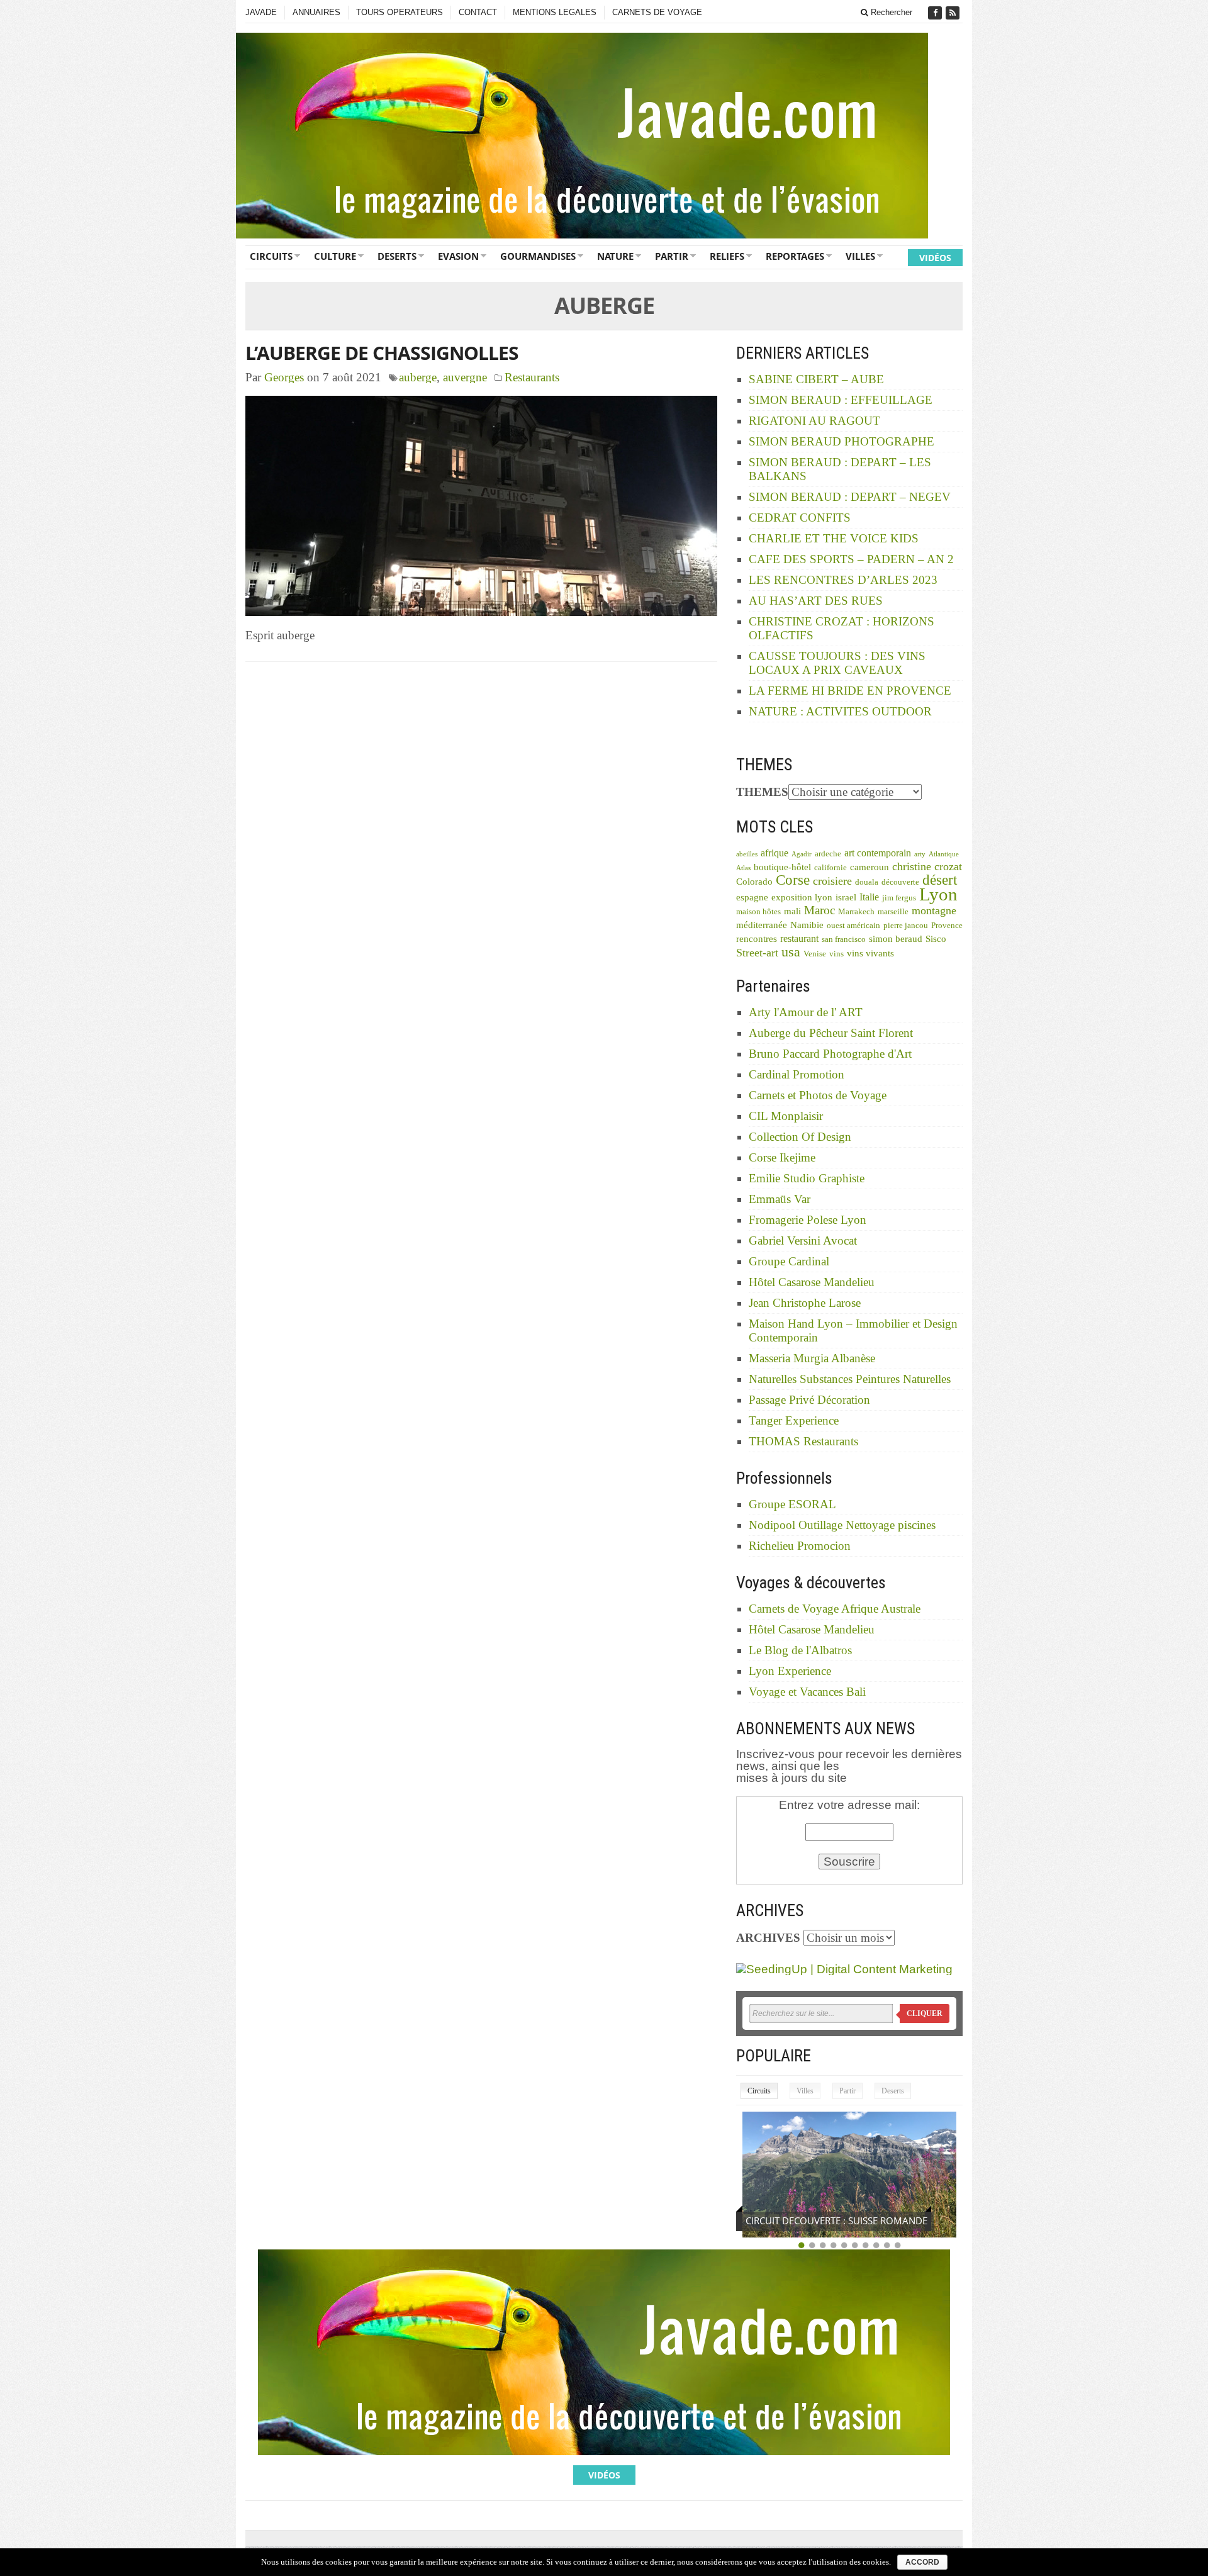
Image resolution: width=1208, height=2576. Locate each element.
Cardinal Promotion (797, 1074)
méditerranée (762, 925)
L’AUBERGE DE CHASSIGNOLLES (382, 353)
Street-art (757, 953)
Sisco (936, 939)
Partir (672, 256)
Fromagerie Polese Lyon (808, 1220)
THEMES (762, 792)
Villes (860, 256)
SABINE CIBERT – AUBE (816, 379)
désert (940, 880)
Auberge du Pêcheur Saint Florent (831, 1033)
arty (920, 854)
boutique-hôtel (782, 867)
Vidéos (935, 258)
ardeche (828, 854)
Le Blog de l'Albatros (800, 1650)
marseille (893, 912)
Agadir (802, 854)
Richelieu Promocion (800, 1546)
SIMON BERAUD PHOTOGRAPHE (842, 441)
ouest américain (853, 926)
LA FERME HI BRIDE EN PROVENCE (850, 691)
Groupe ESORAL (792, 1504)
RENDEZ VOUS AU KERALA (803, 2220)
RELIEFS (727, 256)
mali (792, 911)
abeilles (747, 854)
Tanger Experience (794, 1420)
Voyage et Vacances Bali (807, 1692)
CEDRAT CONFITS (800, 518)
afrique (775, 853)
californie (830, 868)
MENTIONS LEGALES (555, 12)
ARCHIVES (768, 1938)
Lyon (938, 894)
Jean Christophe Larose (805, 1303)
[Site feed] (954, 13)
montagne (934, 910)
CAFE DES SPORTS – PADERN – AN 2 (851, 559)
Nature (615, 256)
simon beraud (896, 939)
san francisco (844, 939)
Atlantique (944, 854)
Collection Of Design (800, 1137)
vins (836, 954)
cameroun (870, 867)
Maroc (819, 910)
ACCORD (922, 2562)
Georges (284, 377)
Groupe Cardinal (789, 1261)
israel (846, 897)
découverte (900, 882)
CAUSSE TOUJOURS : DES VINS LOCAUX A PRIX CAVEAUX (837, 663)
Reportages (795, 256)
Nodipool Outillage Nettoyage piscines (842, 1525)
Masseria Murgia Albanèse (812, 1358)
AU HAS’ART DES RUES (816, 601)
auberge (418, 377)
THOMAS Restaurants (803, 1441)
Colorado (754, 882)
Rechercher (890, 12)
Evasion (458, 256)
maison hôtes (758, 912)
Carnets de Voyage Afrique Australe (835, 1609)
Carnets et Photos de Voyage (818, 1095)
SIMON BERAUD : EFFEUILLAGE (841, 400)
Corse (793, 880)
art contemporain (878, 853)
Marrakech (856, 912)
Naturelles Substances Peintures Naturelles (850, 1379)
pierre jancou (906, 926)
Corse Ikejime (782, 1157)
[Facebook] (936, 13)
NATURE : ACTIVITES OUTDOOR (840, 711)
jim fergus (899, 898)
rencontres (757, 939)
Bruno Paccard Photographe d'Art (830, 1054)
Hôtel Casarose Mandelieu (812, 1282)
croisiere (832, 881)
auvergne (465, 377)
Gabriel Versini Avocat (803, 1240)
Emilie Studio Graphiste (807, 1178)
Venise (815, 954)
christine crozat (927, 866)
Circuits (271, 256)
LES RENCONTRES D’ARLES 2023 (843, 580)
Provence (947, 926)
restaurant (799, 938)
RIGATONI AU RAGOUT (814, 421)
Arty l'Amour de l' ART (806, 1012)
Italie (869, 897)
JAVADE (261, 12)
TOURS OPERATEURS (400, 12)
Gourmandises (538, 256)
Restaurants (532, 377)
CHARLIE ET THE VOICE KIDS (834, 538)
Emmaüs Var (780, 1199)
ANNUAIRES (316, 12)
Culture (335, 256)
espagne (752, 897)
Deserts (397, 256)
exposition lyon (802, 897)
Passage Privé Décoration (809, 1400)
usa (791, 952)
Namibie (807, 925)
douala (867, 882)
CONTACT (478, 12)
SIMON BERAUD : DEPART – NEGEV (850, 497)
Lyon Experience (790, 1671)
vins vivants (870, 953)
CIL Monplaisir (786, 1116)
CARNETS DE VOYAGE (657, 12)
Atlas (743, 868)
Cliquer (925, 2013)
